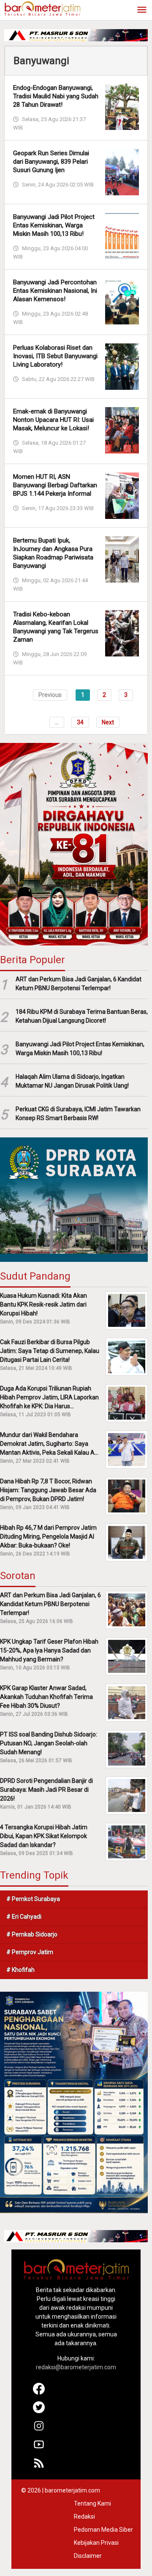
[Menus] (142, 10)
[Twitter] (39, 2411)
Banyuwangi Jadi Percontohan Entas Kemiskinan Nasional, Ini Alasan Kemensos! (55, 291)
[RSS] (39, 2467)
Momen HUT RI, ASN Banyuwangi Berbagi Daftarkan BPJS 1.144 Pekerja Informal (55, 485)
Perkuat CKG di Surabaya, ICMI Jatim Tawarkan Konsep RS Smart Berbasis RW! (78, 1114)
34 (80, 722)
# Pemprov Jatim (30, 1952)
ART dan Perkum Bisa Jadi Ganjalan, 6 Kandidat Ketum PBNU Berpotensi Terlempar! (79, 984)
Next (108, 722)
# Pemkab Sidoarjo (32, 1934)
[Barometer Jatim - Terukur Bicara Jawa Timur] (42, 8)
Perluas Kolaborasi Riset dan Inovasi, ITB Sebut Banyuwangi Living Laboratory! (55, 356)
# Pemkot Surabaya (33, 1899)
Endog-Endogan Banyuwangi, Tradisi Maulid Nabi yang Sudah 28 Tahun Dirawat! (56, 96)
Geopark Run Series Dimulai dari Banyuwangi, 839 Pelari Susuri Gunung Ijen (51, 162)
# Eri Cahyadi (24, 1917)
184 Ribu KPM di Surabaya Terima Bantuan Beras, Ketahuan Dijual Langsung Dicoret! (82, 1016)
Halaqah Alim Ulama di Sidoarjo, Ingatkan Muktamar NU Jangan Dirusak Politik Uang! (72, 1081)
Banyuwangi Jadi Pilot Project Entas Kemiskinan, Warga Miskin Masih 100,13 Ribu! (54, 225)
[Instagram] (39, 2430)
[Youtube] (39, 2448)
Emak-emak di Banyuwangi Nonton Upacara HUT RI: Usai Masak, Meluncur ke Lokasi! (53, 420)
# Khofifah (20, 1970)
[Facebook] (39, 2392)
